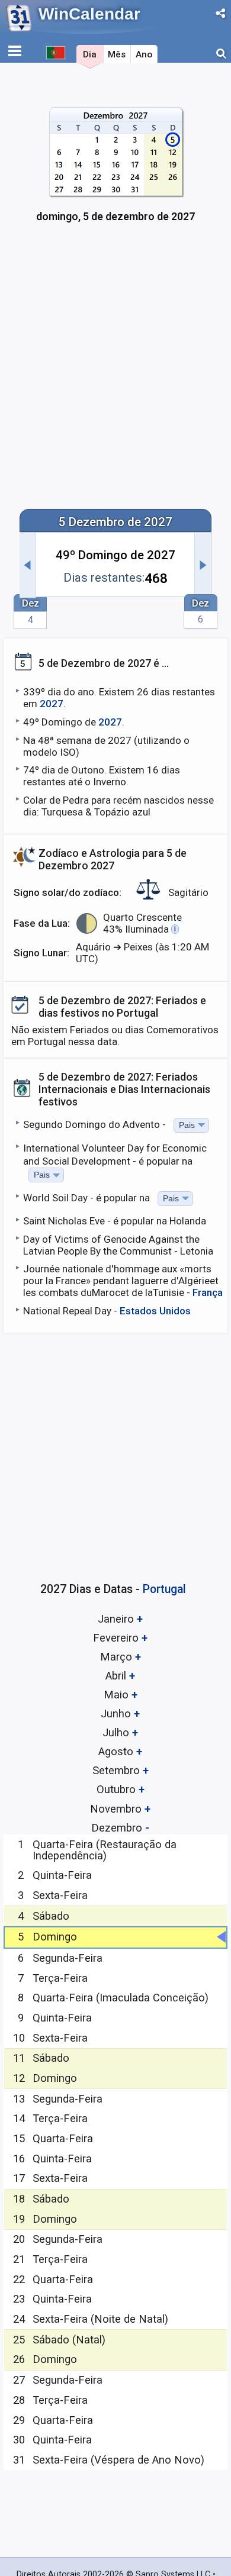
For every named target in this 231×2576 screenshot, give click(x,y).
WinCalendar (89, 14)
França (208, 1292)
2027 (52, 704)
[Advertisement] (115, 373)
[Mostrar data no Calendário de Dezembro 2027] (116, 171)
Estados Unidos (155, 1311)
